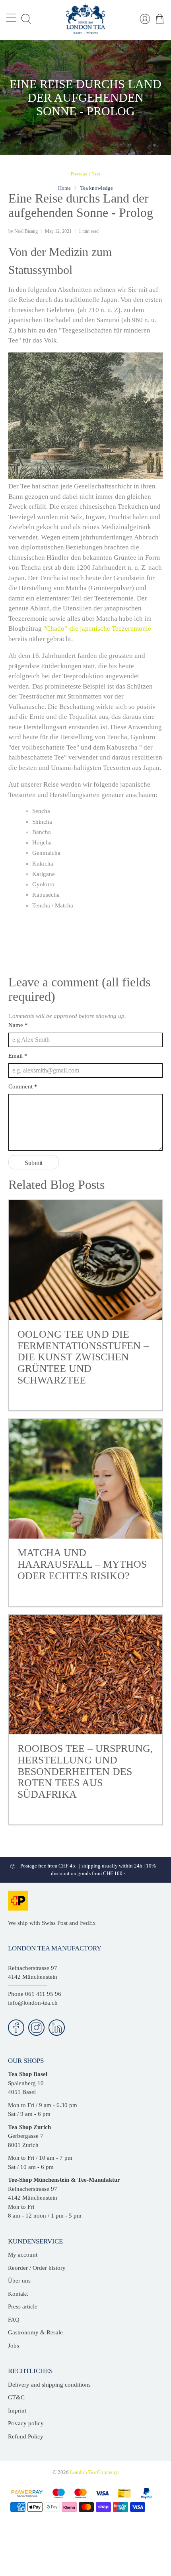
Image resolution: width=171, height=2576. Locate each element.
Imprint (17, 2411)
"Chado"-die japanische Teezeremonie (97, 629)
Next (96, 174)
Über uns (19, 2281)
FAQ (14, 2320)
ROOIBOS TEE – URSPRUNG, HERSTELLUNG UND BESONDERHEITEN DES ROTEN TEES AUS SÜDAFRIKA (85, 1771)
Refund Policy (26, 2436)
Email (18, 1056)
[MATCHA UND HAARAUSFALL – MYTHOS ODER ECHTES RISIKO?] (86, 1479)
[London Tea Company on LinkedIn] (57, 2028)
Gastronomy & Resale (35, 2332)
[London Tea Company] (86, 19)
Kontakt (18, 2294)
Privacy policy (26, 2423)
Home (64, 188)
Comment (23, 1086)
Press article (23, 2306)
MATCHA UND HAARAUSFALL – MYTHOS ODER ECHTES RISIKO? (82, 1564)
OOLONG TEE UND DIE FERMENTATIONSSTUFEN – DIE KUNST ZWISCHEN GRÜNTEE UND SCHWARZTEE (83, 1357)
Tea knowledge (97, 188)
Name (18, 1025)
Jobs (14, 2346)
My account (23, 2255)
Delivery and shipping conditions (49, 2385)
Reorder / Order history (37, 2268)
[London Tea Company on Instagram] (36, 2028)
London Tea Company (94, 2472)
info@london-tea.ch (33, 2003)
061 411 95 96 (43, 1994)
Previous (79, 174)
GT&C (16, 2397)
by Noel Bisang (23, 231)
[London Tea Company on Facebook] (16, 2028)
